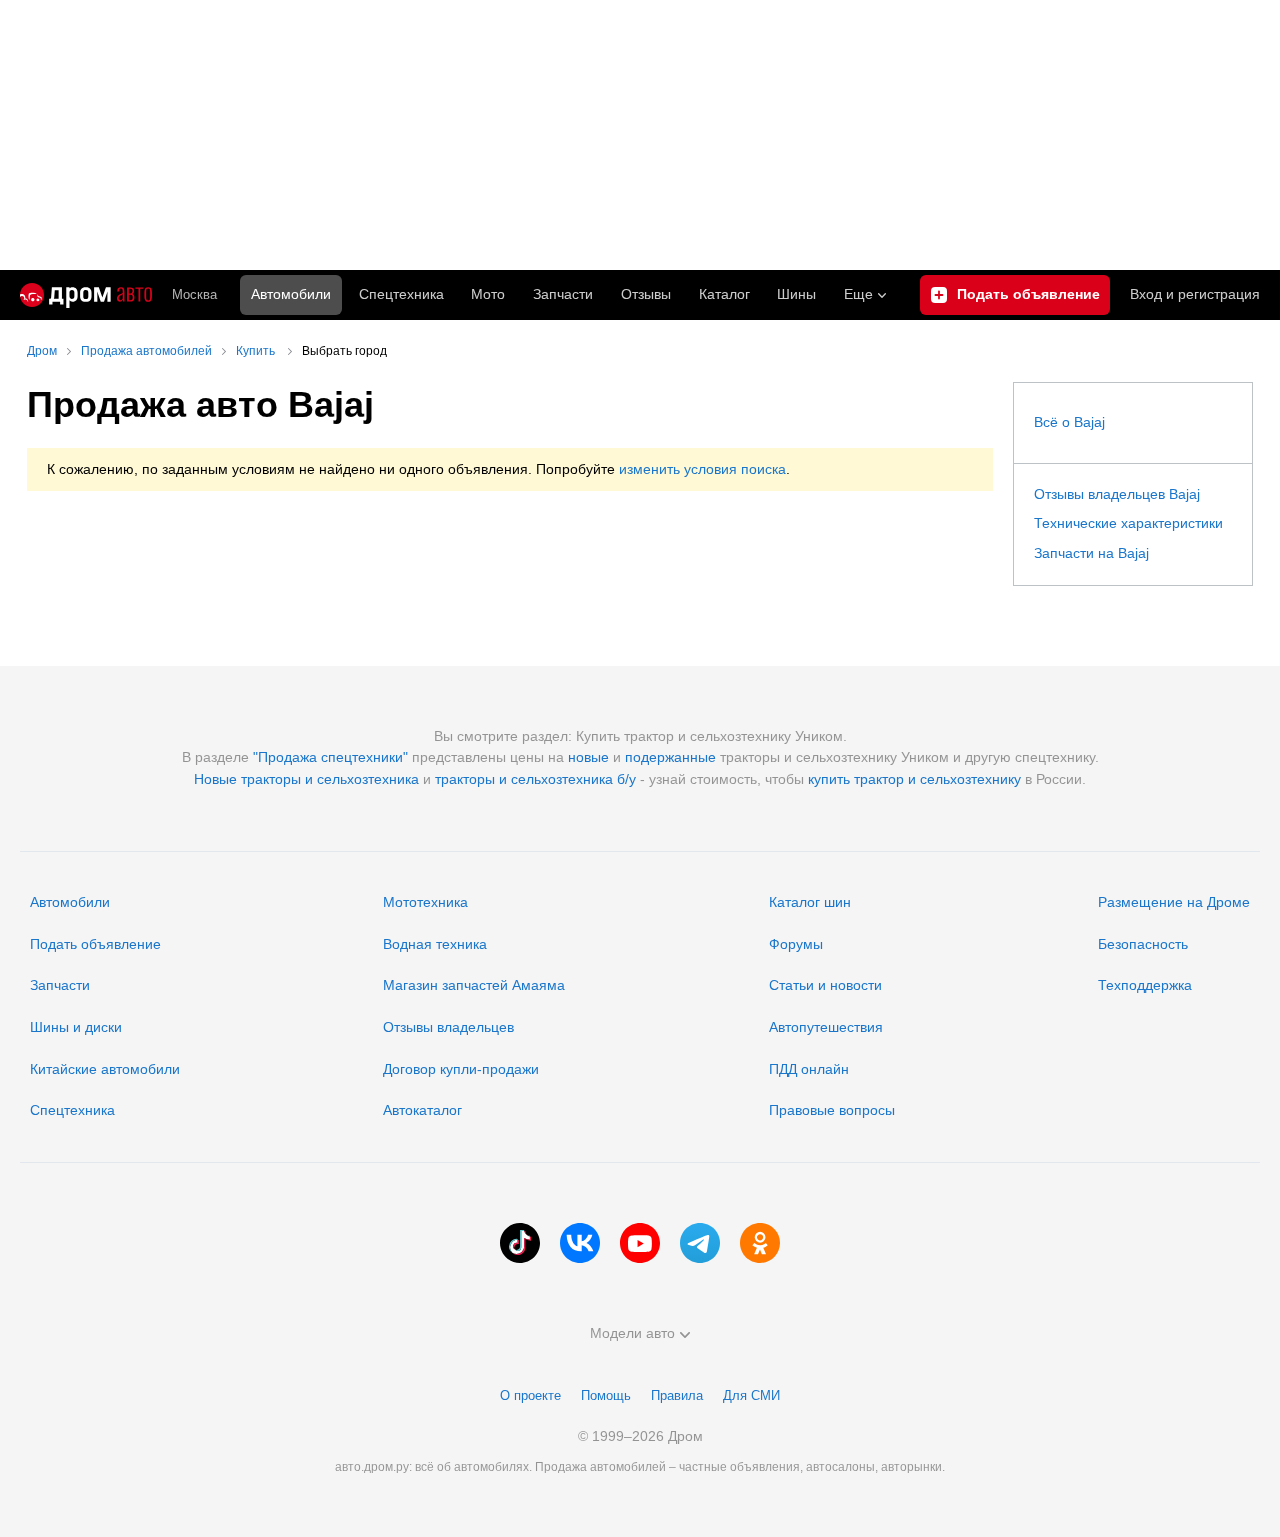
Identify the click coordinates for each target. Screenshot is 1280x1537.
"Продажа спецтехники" (330, 757)
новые (588, 757)
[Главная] (86, 295)
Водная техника (435, 944)
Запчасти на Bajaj (1091, 553)
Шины (796, 294)
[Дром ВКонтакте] (580, 1243)
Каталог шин (810, 902)
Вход (1195, 294)
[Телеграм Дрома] (700, 1243)
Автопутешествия (826, 1027)
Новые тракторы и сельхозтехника (306, 779)
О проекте (530, 1395)
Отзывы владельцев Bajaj (1117, 494)
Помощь (606, 1395)
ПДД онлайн (809, 1069)
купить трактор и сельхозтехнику (914, 779)
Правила (677, 1395)
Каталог (724, 294)
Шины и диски (76, 1027)
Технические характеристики (1128, 523)
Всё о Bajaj (1069, 422)
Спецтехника (72, 1110)
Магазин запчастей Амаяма (474, 985)
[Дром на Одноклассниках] (760, 1243)
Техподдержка (1145, 985)
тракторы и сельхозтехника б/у (535, 779)
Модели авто (632, 1333)
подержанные (670, 757)
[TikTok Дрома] (520, 1243)
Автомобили (291, 294)
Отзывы (646, 294)
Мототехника (425, 902)
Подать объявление (95, 944)
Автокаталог (422, 1110)
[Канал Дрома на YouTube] (640, 1243)
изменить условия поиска (702, 469)
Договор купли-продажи (461, 1069)
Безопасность (1143, 944)
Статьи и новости (825, 985)
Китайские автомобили (105, 1069)
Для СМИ (751, 1395)
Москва (194, 294)
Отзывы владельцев (448, 1027)
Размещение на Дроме (1174, 902)
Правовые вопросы (832, 1110)
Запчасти (563, 294)
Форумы (796, 944)
